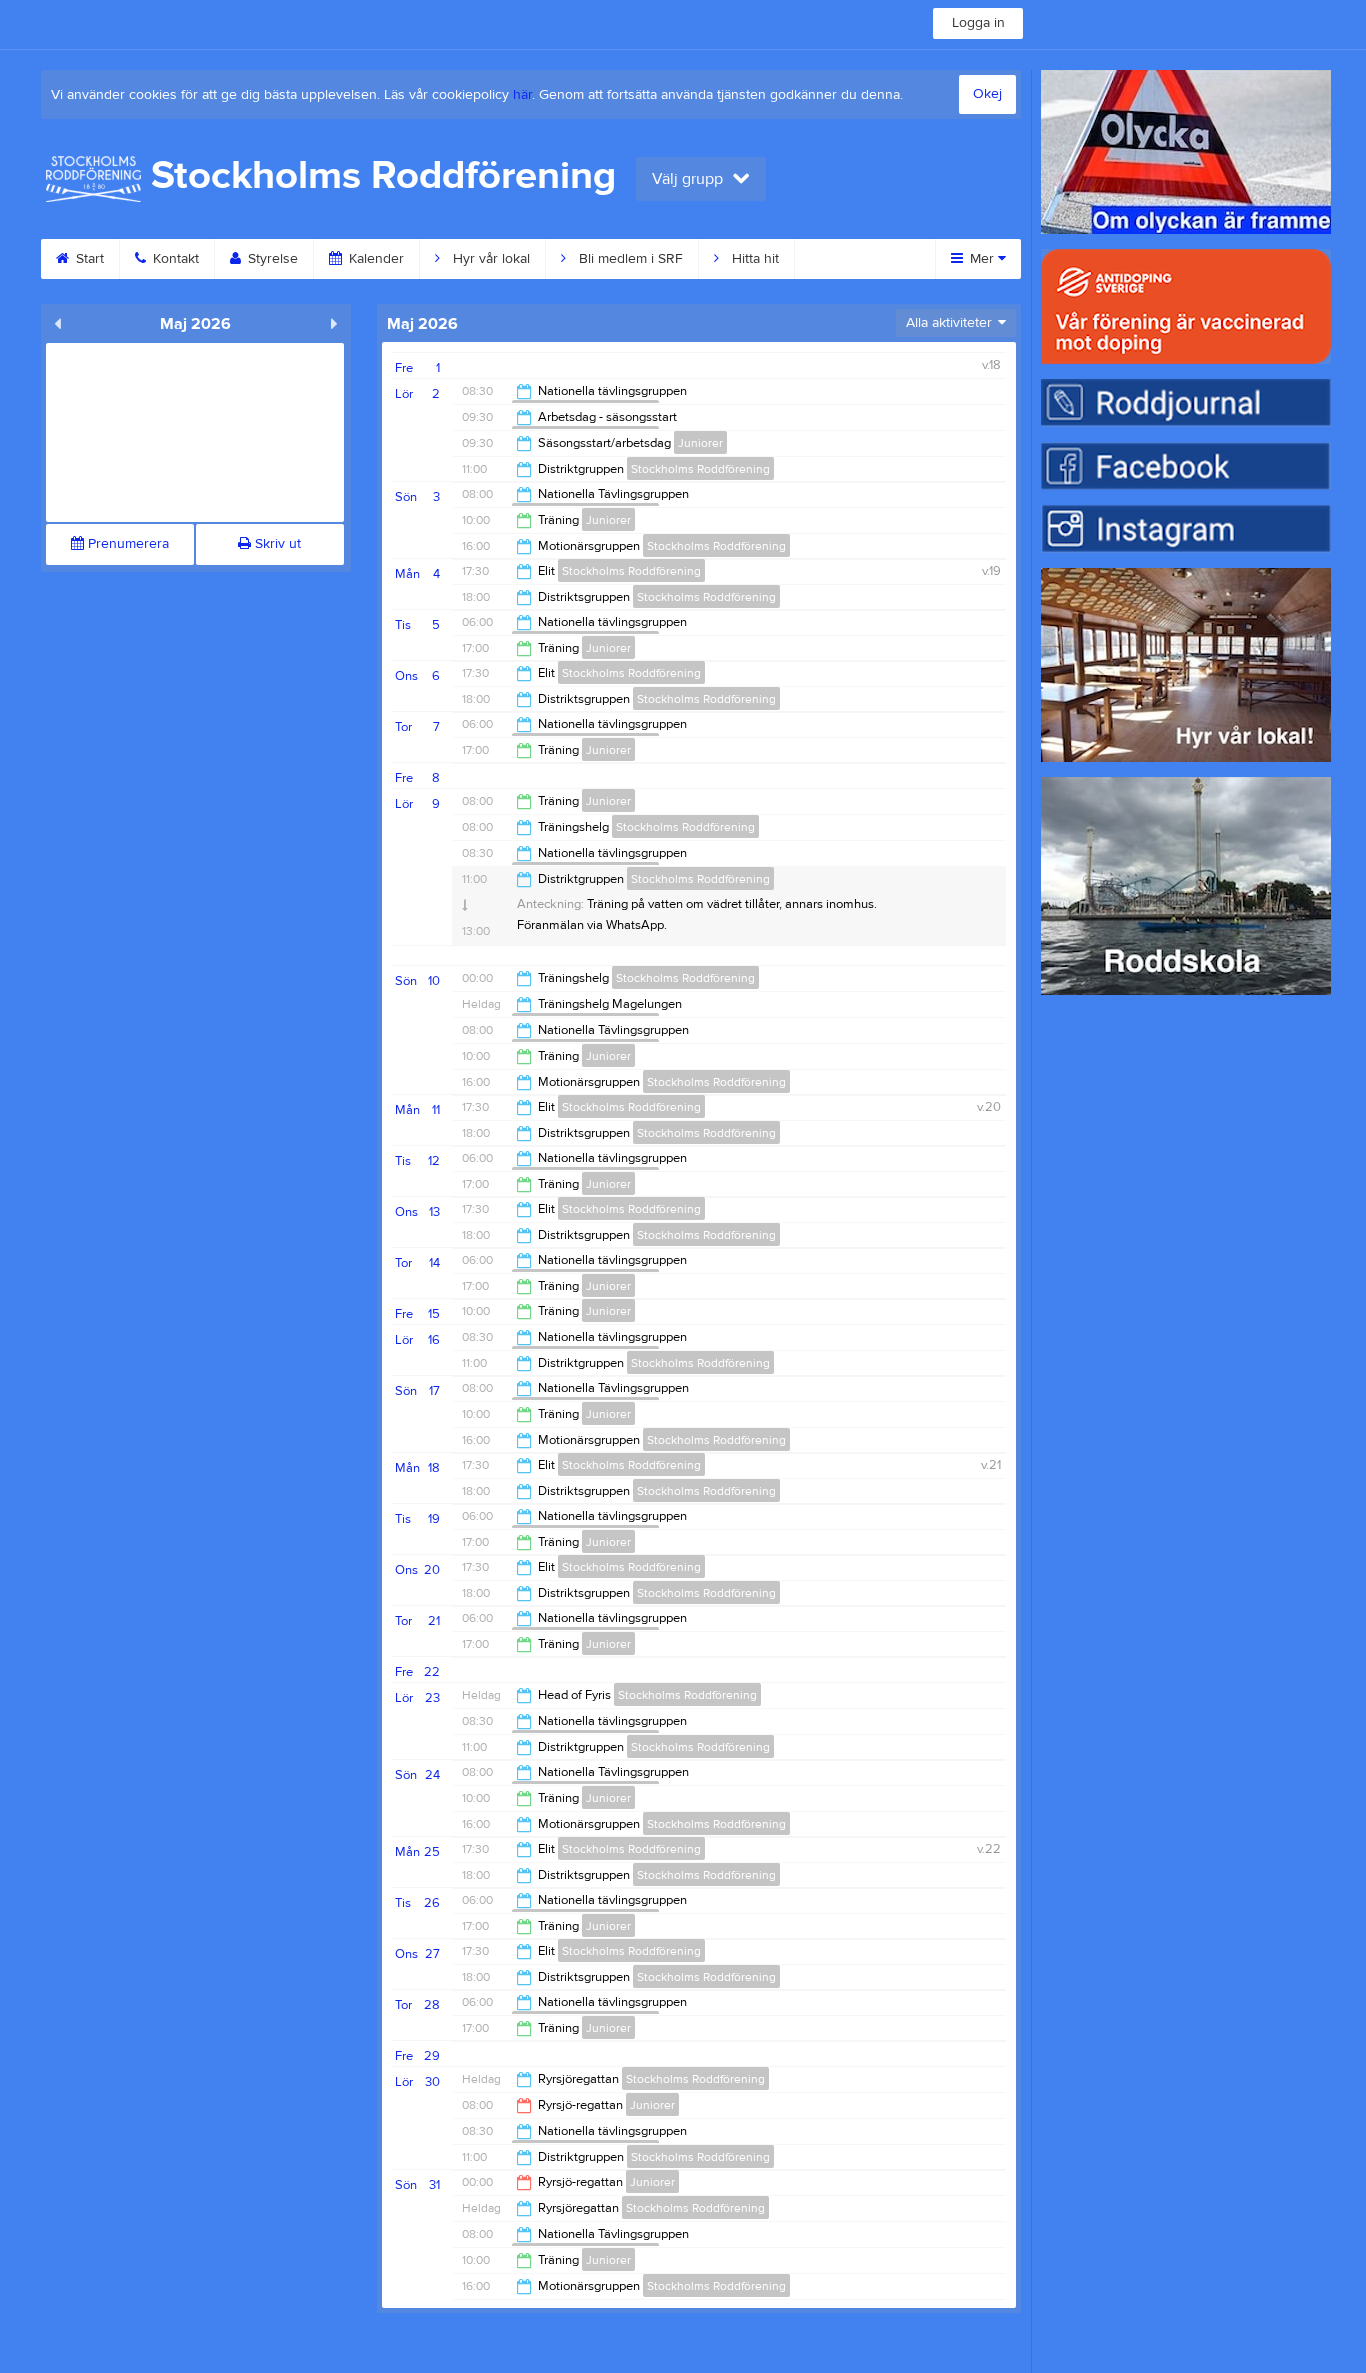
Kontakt (174, 259)
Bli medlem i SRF (629, 259)
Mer (982, 259)
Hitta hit (753, 259)
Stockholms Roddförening (700, 469)
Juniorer (700, 443)
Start (88, 259)
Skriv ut (276, 544)
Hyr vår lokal (489, 259)
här (522, 95)
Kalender (374, 259)
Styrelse (271, 259)
